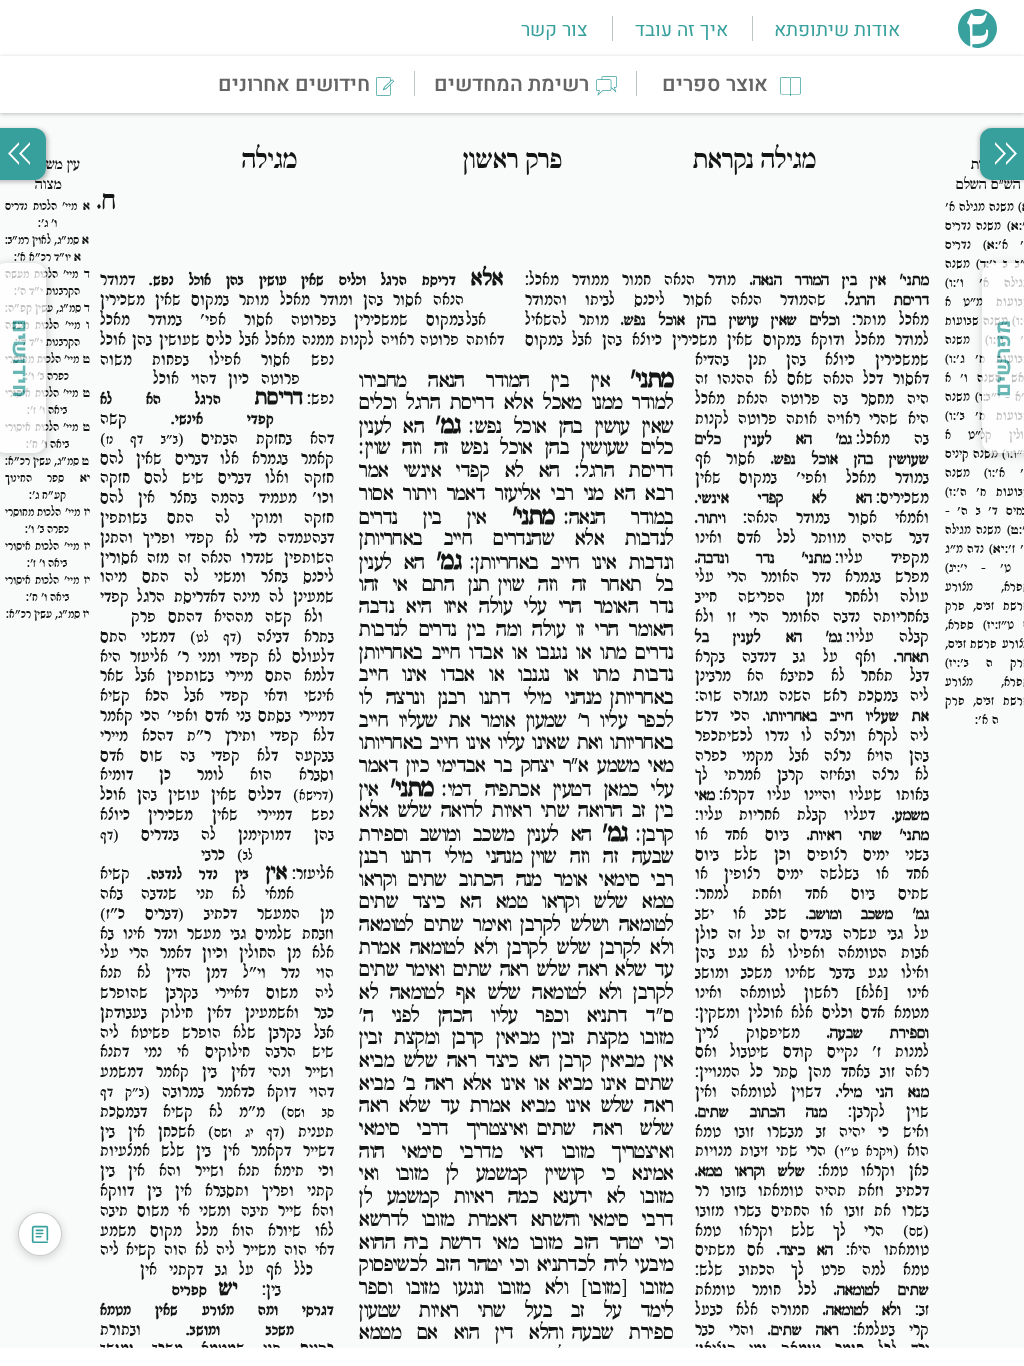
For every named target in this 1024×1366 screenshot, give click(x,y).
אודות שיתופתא (837, 30)
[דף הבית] (977, 42)
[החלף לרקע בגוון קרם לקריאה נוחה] (40, 1234)
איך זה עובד (681, 30)
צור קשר (554, 30)
